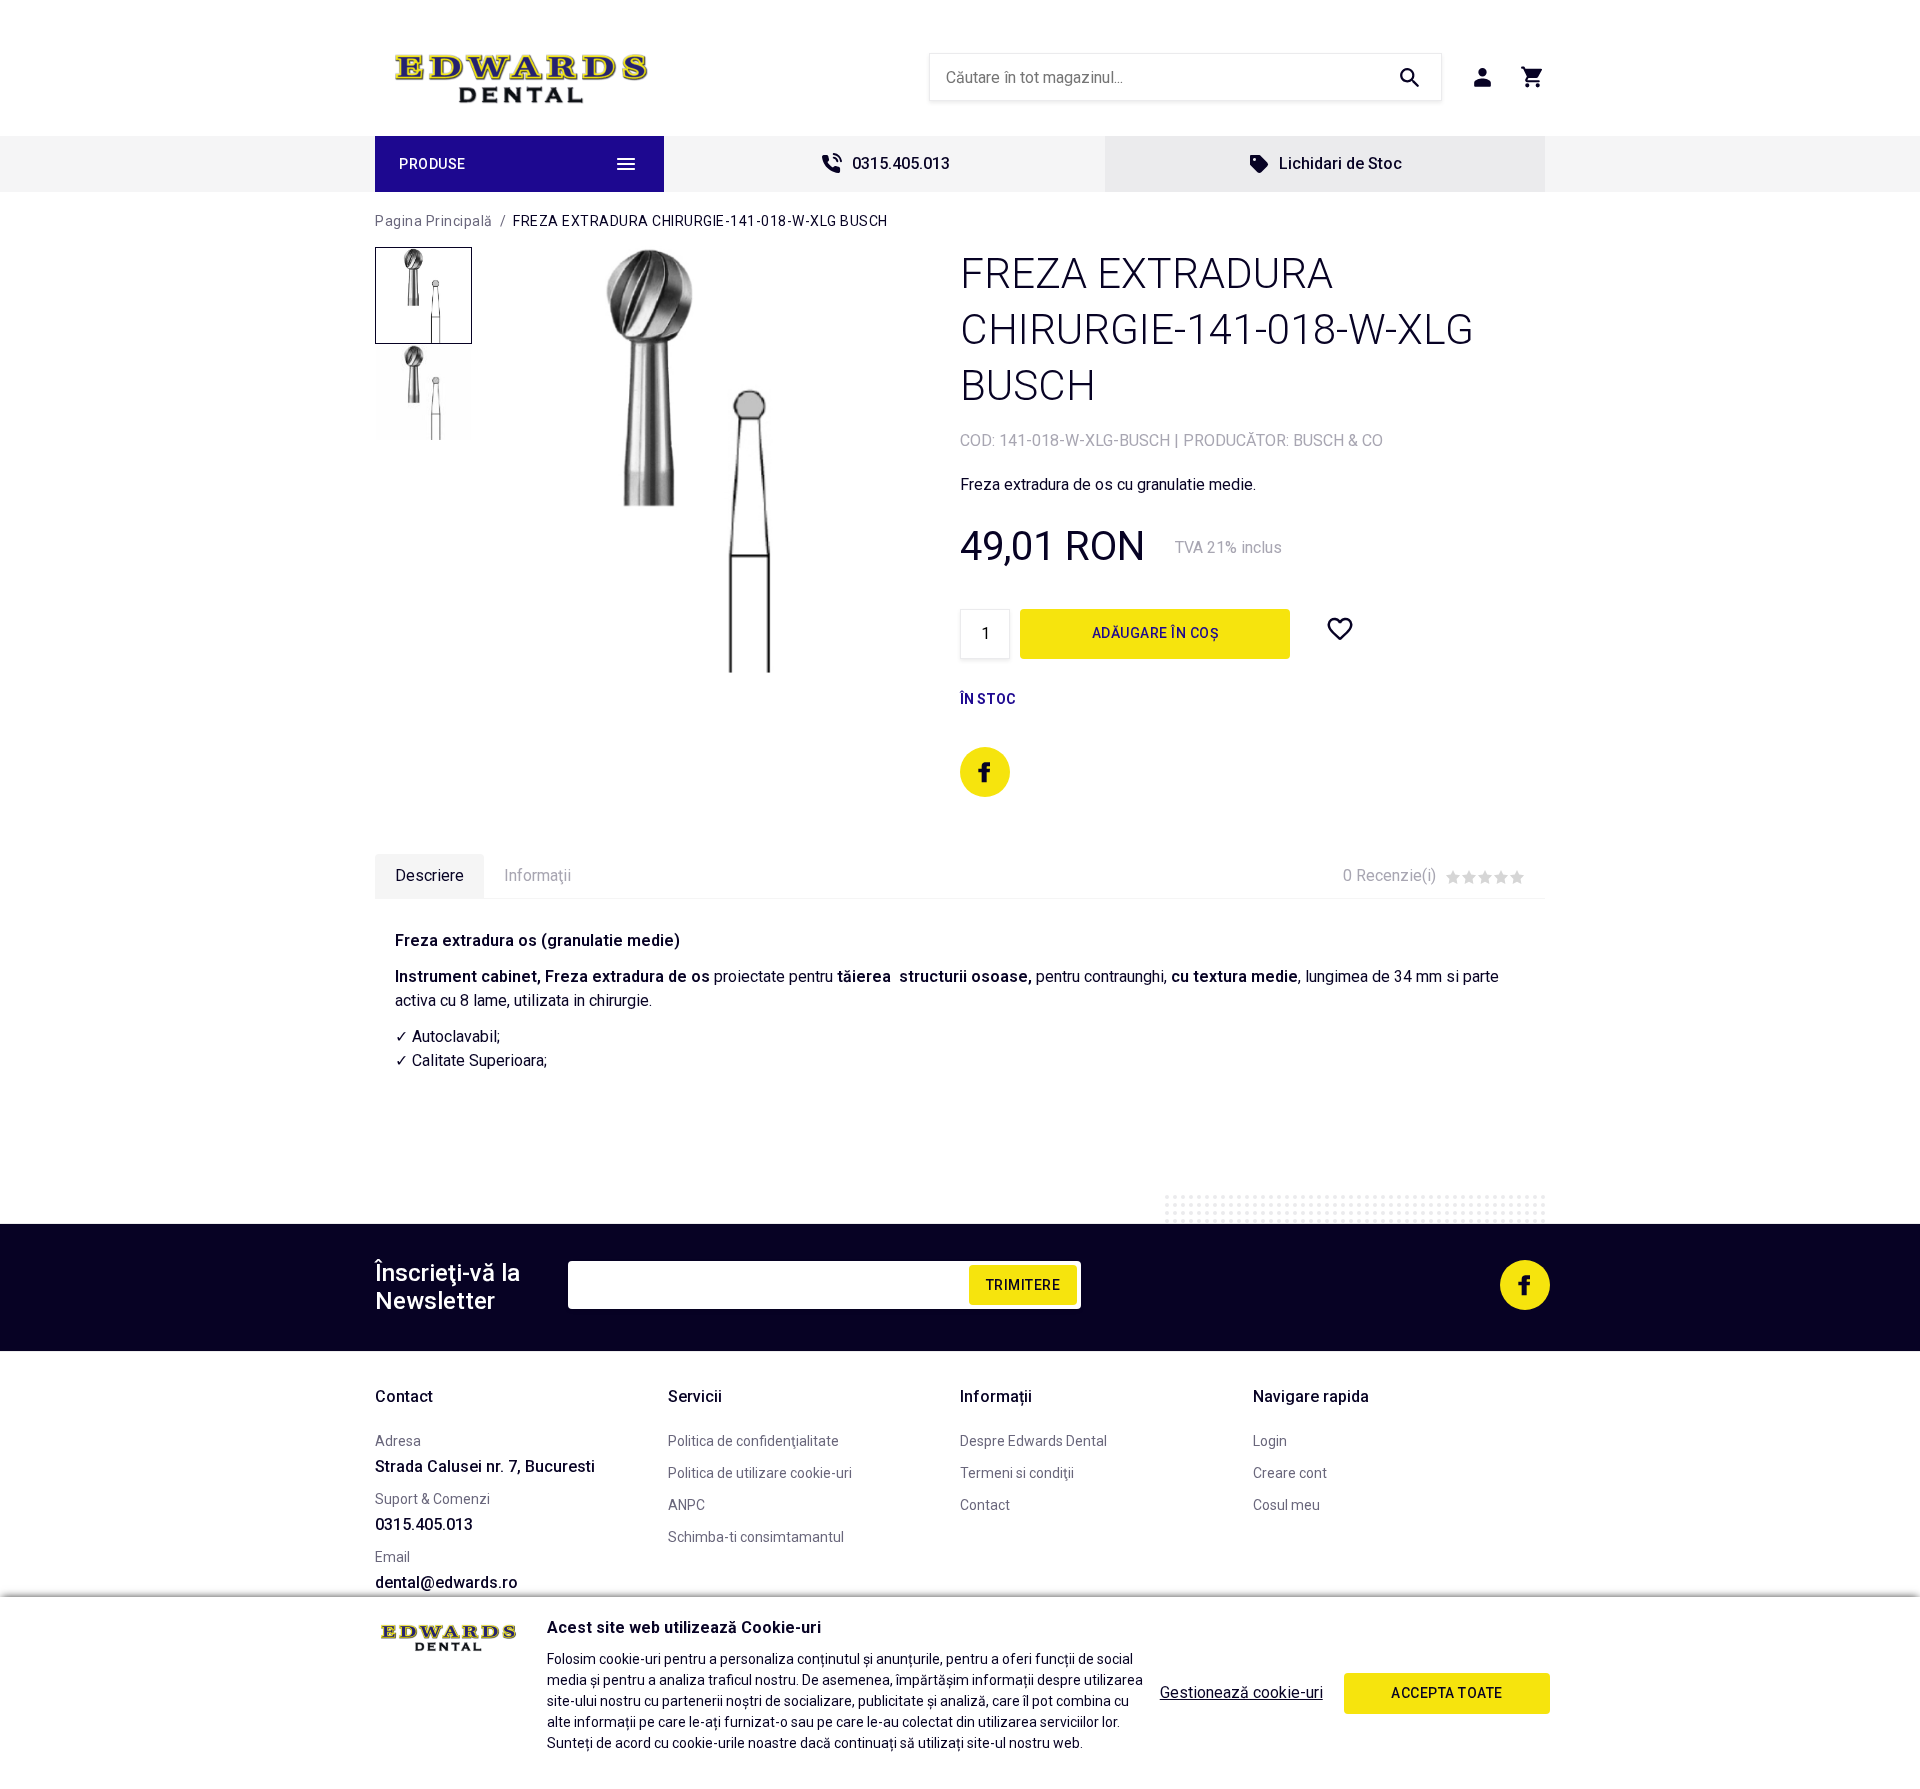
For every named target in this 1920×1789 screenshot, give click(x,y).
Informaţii (537, 875)
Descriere (429, 875)
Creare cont (1290, 1473)
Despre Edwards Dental (1033, 1441)
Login (1270, 1441)
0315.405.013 (901, 163)
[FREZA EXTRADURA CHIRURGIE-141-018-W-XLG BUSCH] (423, 295)
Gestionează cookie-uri (1241, 1692)
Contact (985, 1505)
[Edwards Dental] (521, 78)
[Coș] (1532, 77)
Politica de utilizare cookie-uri (760, 1473)
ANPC (686, 1505)
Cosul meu (1286, 1505)
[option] (695, 459)
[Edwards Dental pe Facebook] (985, 772)
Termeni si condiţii (1017, 1473)
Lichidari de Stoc (1340, 163)
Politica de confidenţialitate (753, 1441)
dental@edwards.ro (446, 1582)
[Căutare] (1409, 77)
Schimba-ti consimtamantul (756, 1537)
